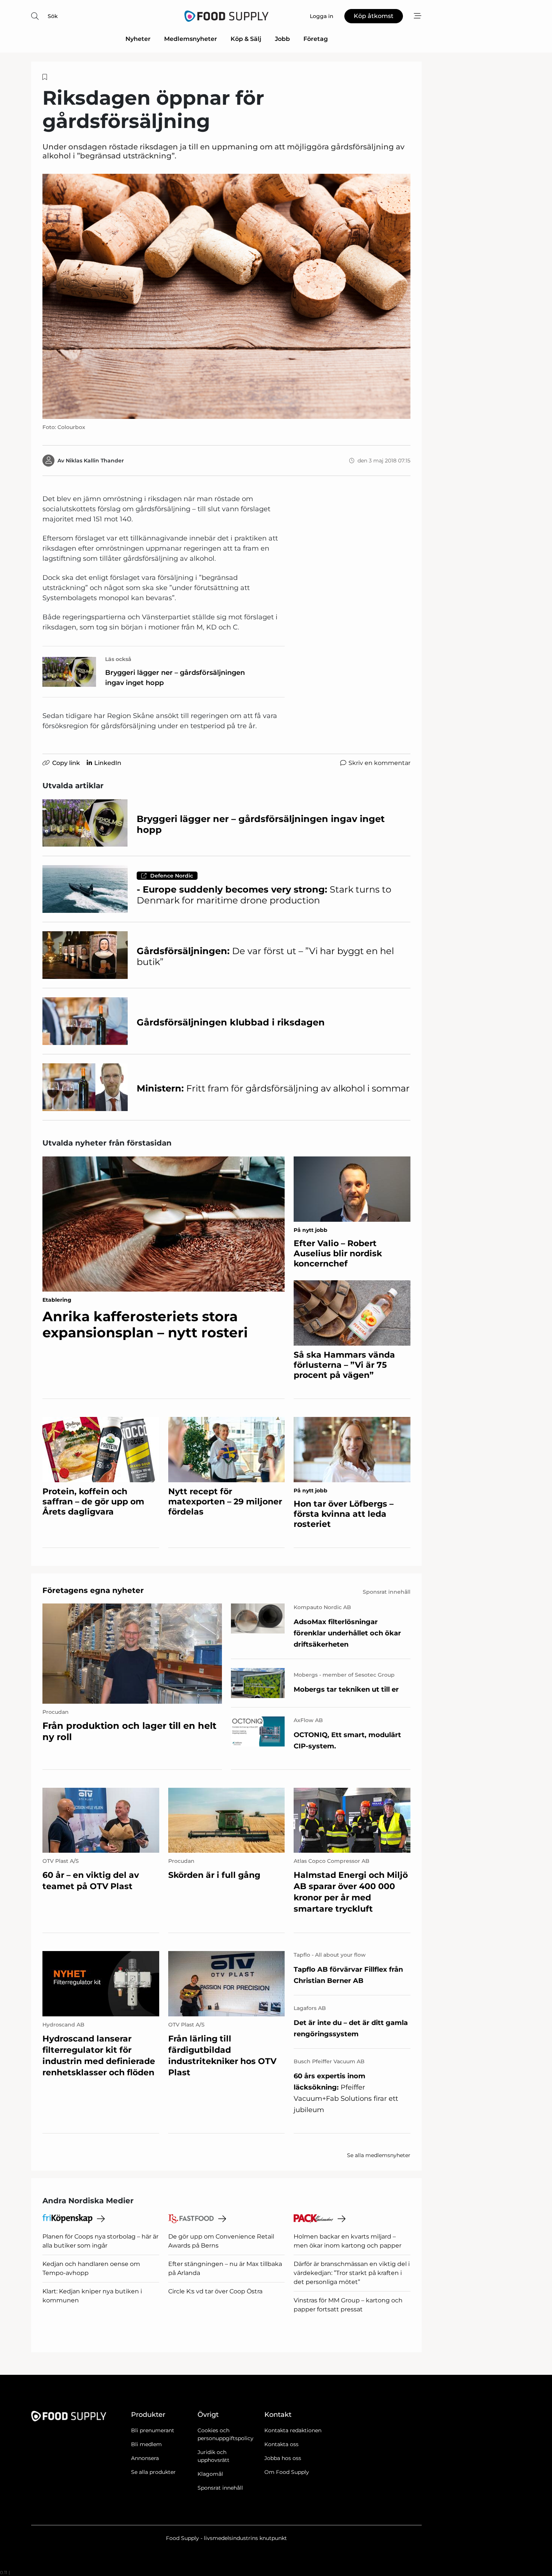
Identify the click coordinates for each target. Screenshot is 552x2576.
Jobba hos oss (283, 2458)
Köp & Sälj (246, 39)
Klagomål (210, 2474)
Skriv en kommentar (379, 763)
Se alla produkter (153, 2472)
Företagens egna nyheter (93, 1590)
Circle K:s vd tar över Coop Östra (215, 2291)
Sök (53, 16)
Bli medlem (146, 2444)
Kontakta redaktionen (293, 2430)
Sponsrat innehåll (220, 2488)
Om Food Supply (287, 2472)
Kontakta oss (281, 2444)
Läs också (118, 659)
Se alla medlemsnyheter (379, 2155)
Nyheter (138, 39)
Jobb (282, 39)
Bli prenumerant (153, 2430)
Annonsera (145, 2458)
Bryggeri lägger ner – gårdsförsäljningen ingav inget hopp (175, 678)
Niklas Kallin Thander (95, 461)
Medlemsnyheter (191, 39)
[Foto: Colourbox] (226, 296)
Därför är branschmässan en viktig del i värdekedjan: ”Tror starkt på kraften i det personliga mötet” (352, 2273)
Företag (316, 39)
